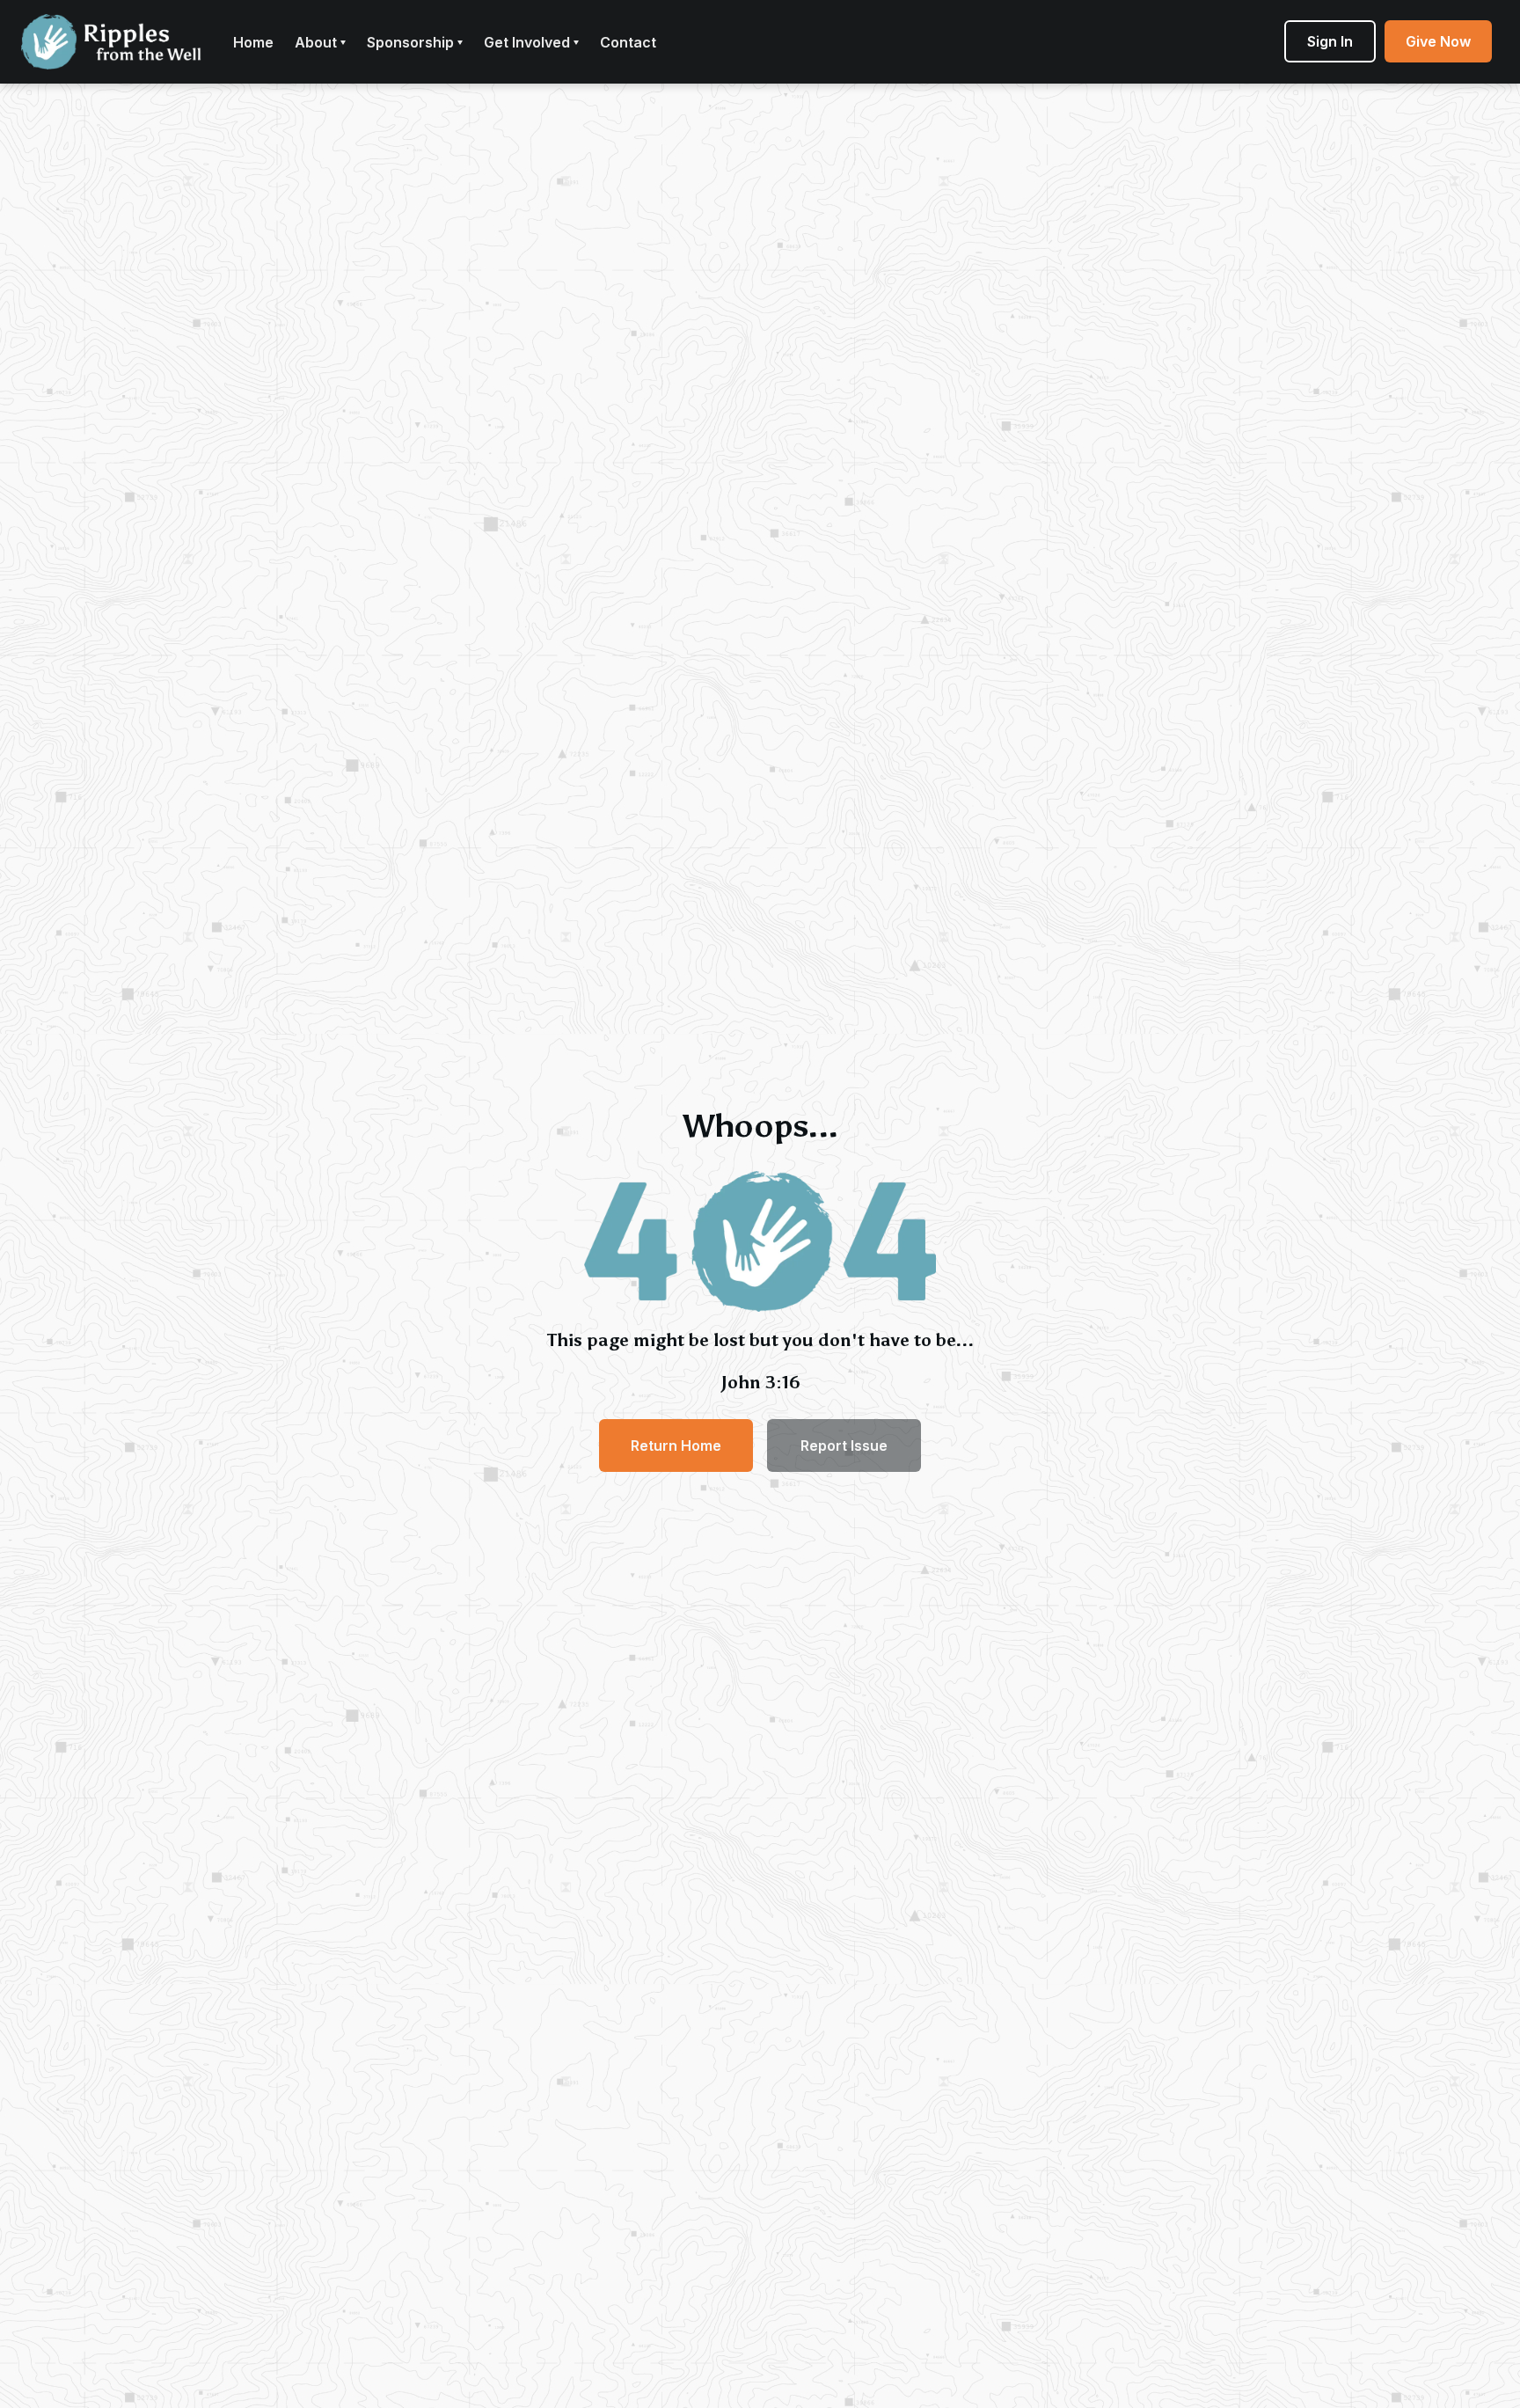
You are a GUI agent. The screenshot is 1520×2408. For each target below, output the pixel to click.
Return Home (676, 1446)
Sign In (1330, 41)
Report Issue (844, 1446)
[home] (111, 42)
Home (253, 42)
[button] (320, 42)
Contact (628, 42)
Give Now (1438, 41)
